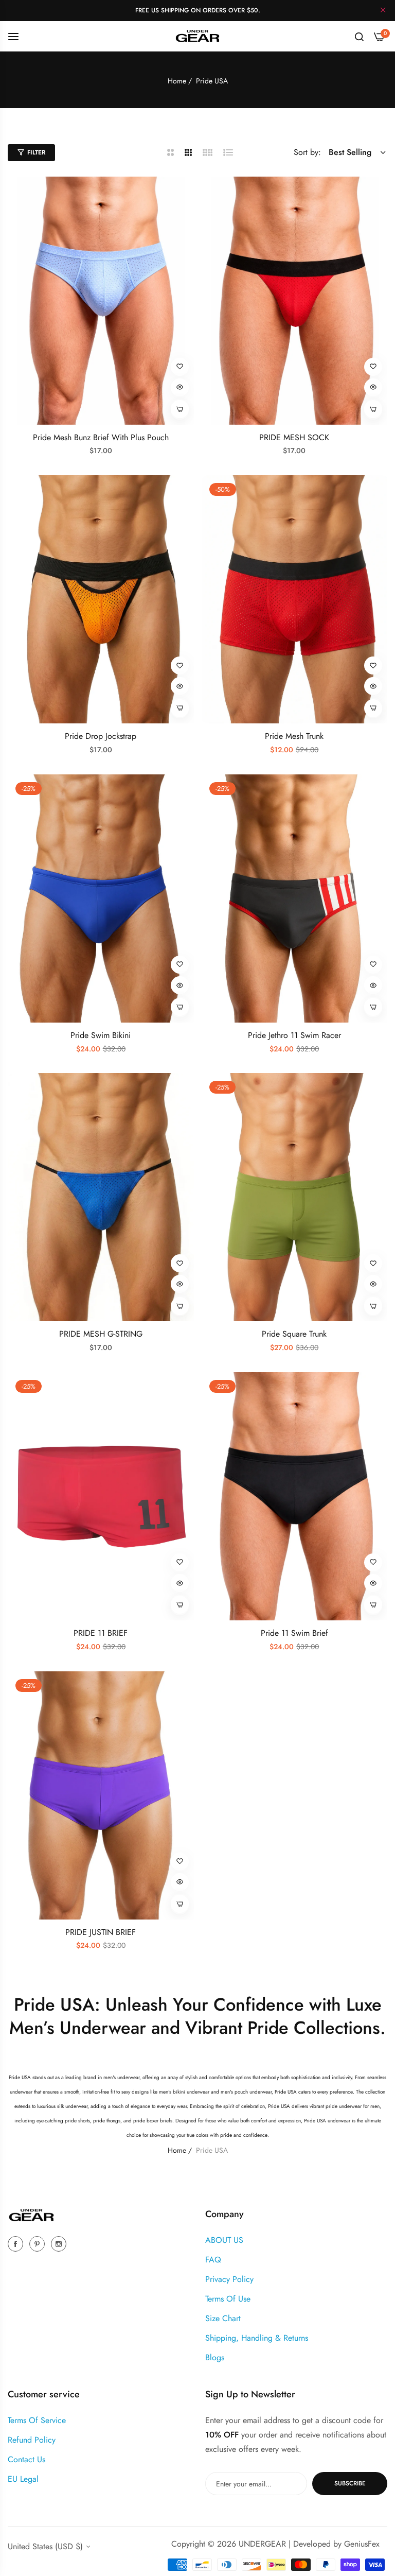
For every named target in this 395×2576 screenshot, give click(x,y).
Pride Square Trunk (294, 1334)
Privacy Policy (229, 2279)
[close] (383, 11)
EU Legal (23, 2479)
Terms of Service (37, 2420)
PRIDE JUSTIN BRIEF (101, 1933)
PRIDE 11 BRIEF (101, 1633)
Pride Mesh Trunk (294, 737)
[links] (17, 2243)
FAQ (213, 2260)
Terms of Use (228, 2299)
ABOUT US (224, 2240)
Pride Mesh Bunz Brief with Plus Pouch (101, 438)
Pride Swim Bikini (101, 1036)
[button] (180, 367)
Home (177, 81)
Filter (36, 152)
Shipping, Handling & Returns (257, 2338)
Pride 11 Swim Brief (294, 1633)
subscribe (350, 2483)
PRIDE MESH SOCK (294, 438)
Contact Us (26, 2459)
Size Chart (223, 2318)
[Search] (359, 36)
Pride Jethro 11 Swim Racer (294, 1036)
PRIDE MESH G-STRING (101, 1334)
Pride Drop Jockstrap (101, 737)
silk (60, 2106)
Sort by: (307, 152)
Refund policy (32, 2440)
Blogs (215, 2357)
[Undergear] (197, 36)
